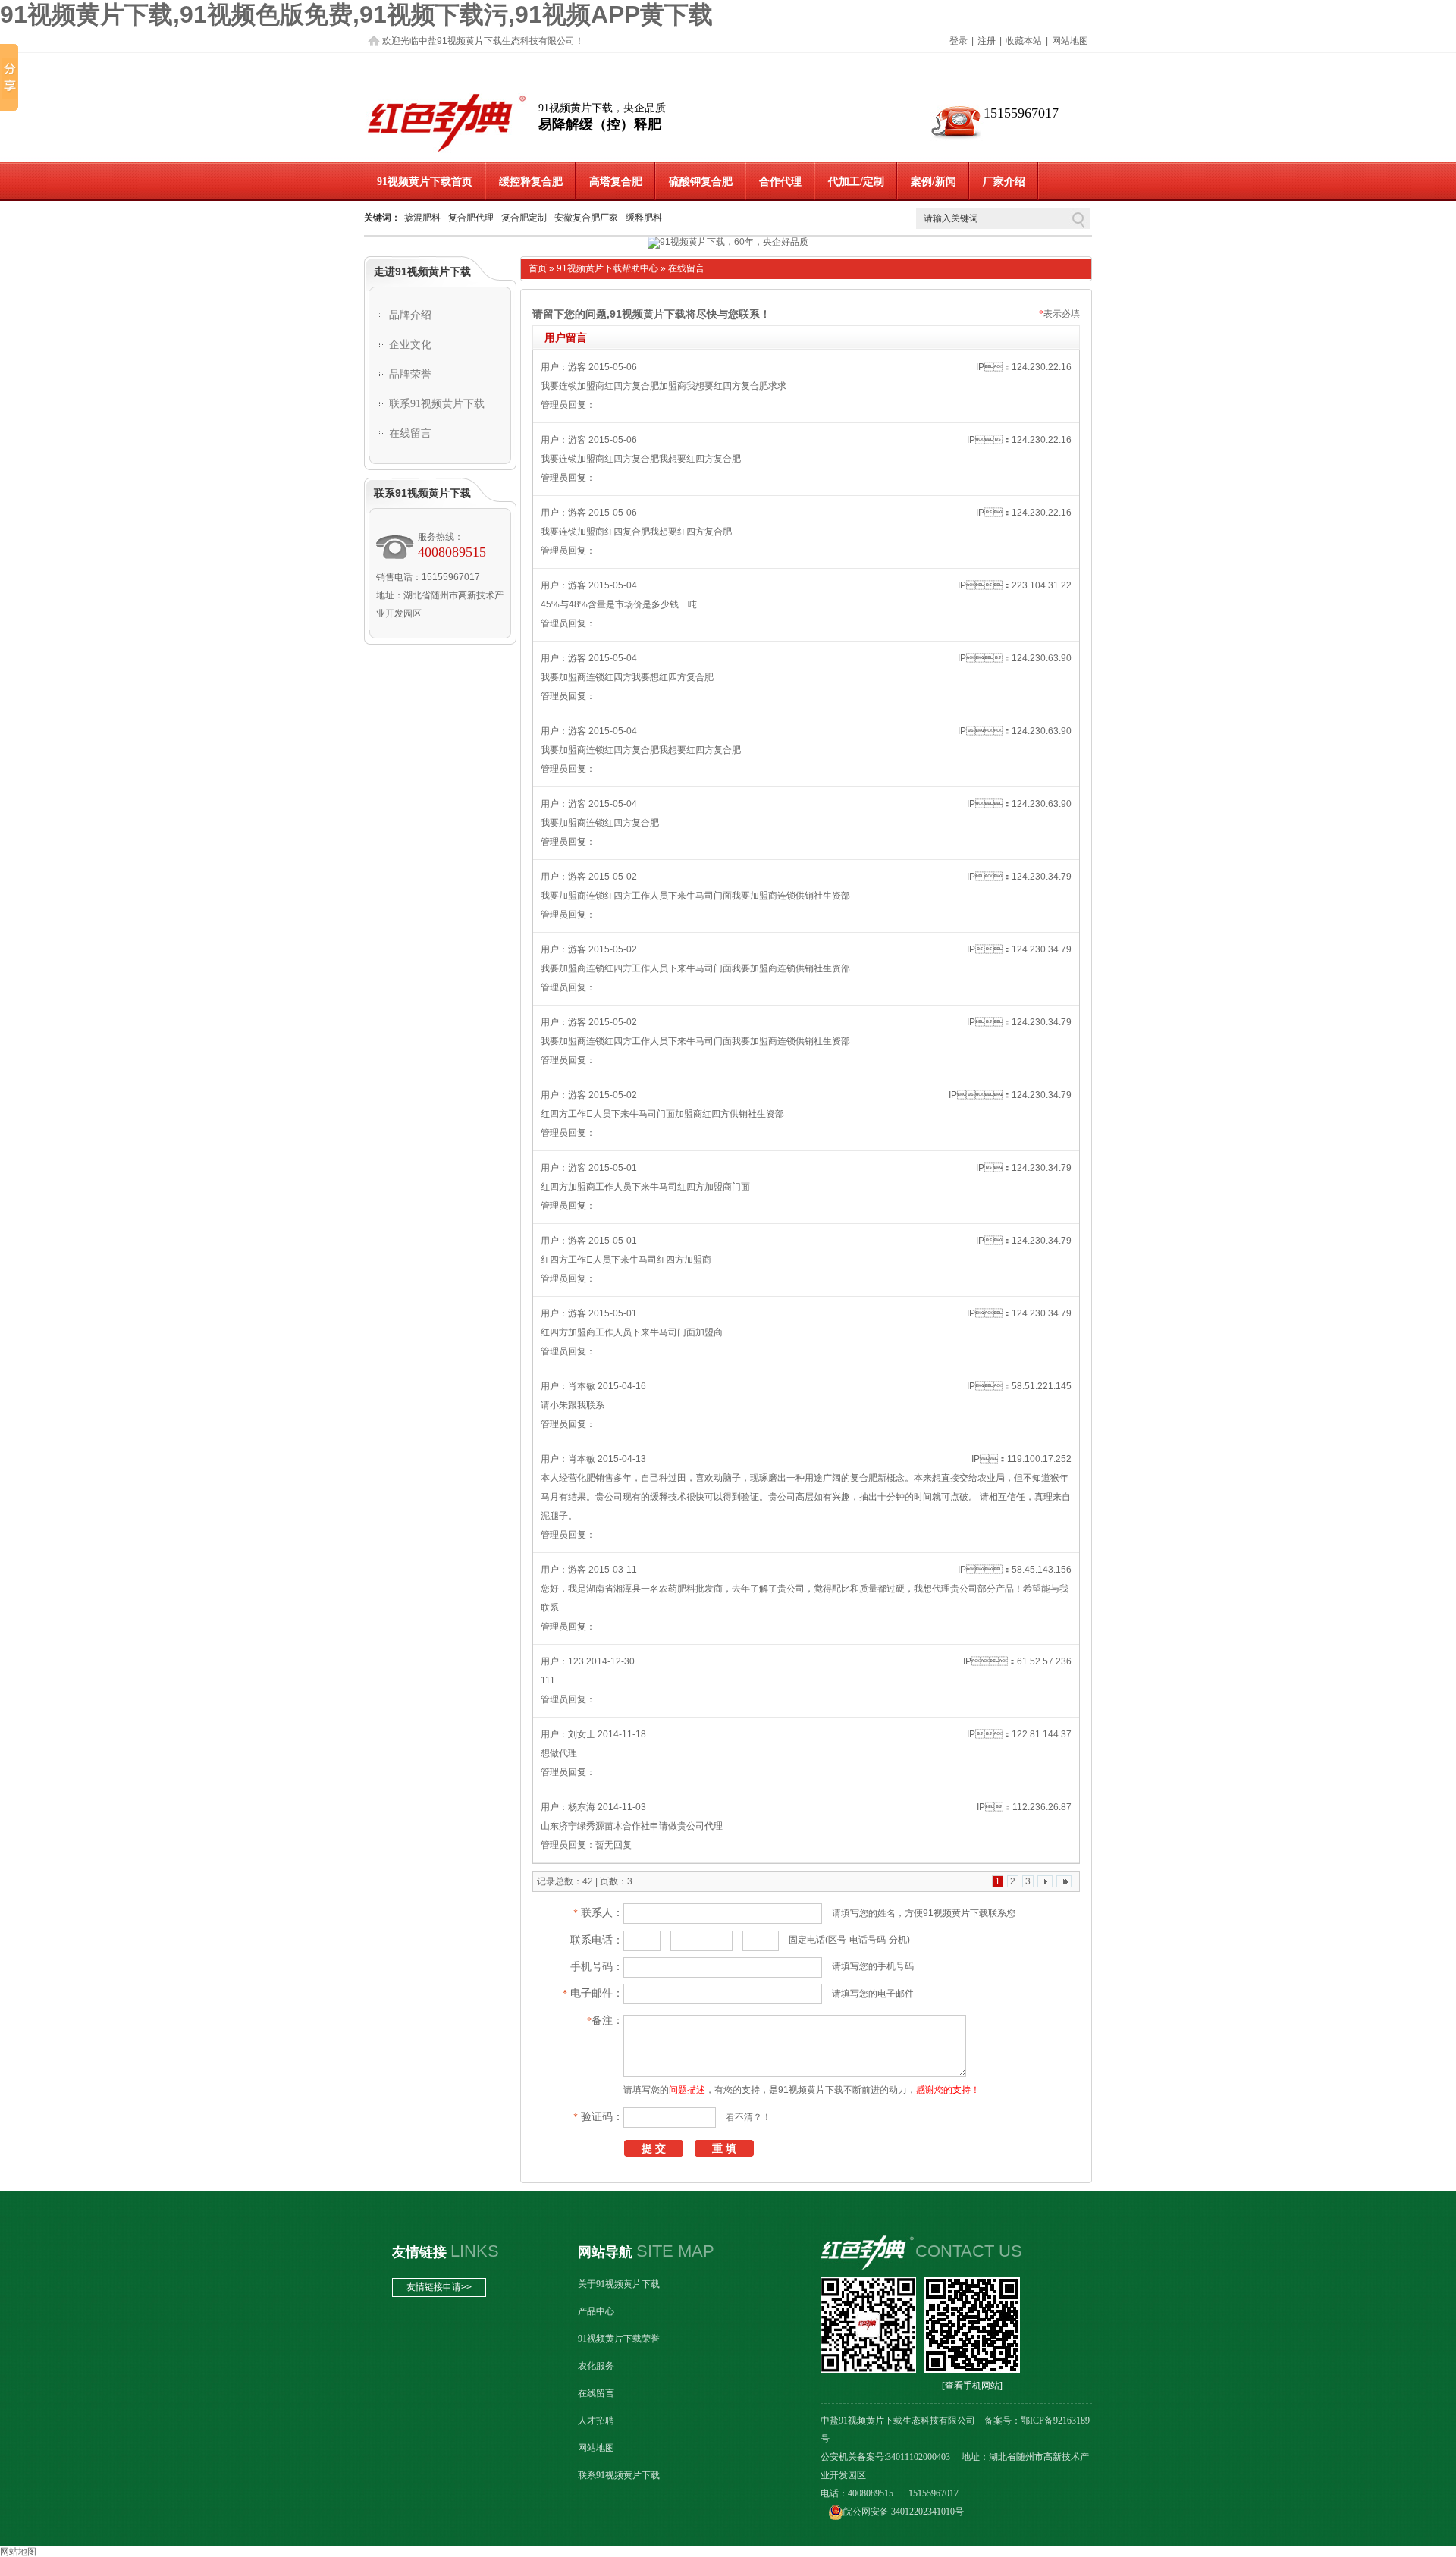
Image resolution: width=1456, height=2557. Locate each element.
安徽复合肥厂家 (586, 218)
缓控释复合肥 (531, 182)
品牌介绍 (410, 315)
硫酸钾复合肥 (701, 182)
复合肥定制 (524, 218)
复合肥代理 (471, 218)
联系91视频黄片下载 (437, 404)
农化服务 (596, 2366)
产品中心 (596, 2311)
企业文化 (410, 345)
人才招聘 (596, 2421)
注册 (987, 41)
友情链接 (419, 2252)
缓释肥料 (644, 218)
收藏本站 (1024, 41)
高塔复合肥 (616, 182)
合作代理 (780, 182)
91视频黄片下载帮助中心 (607, 268)
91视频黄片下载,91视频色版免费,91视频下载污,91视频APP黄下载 (356, 14)
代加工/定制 (856, 182)
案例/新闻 (934, 182)
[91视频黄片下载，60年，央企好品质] (728, 243)
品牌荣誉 (410, 374)
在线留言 (410, 433)
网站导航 (605, 2252)
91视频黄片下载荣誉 (619, 2339)
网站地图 (1070, 41)
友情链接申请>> (439, 2287)
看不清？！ (748, 2117)
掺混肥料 (422, 218)
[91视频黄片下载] (447, 152)
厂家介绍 (1004, 182)
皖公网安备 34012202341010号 (904, 2512)
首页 (538, 268)
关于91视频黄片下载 (619, 2284)
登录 (959, 41)
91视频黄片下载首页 (425, 182)
